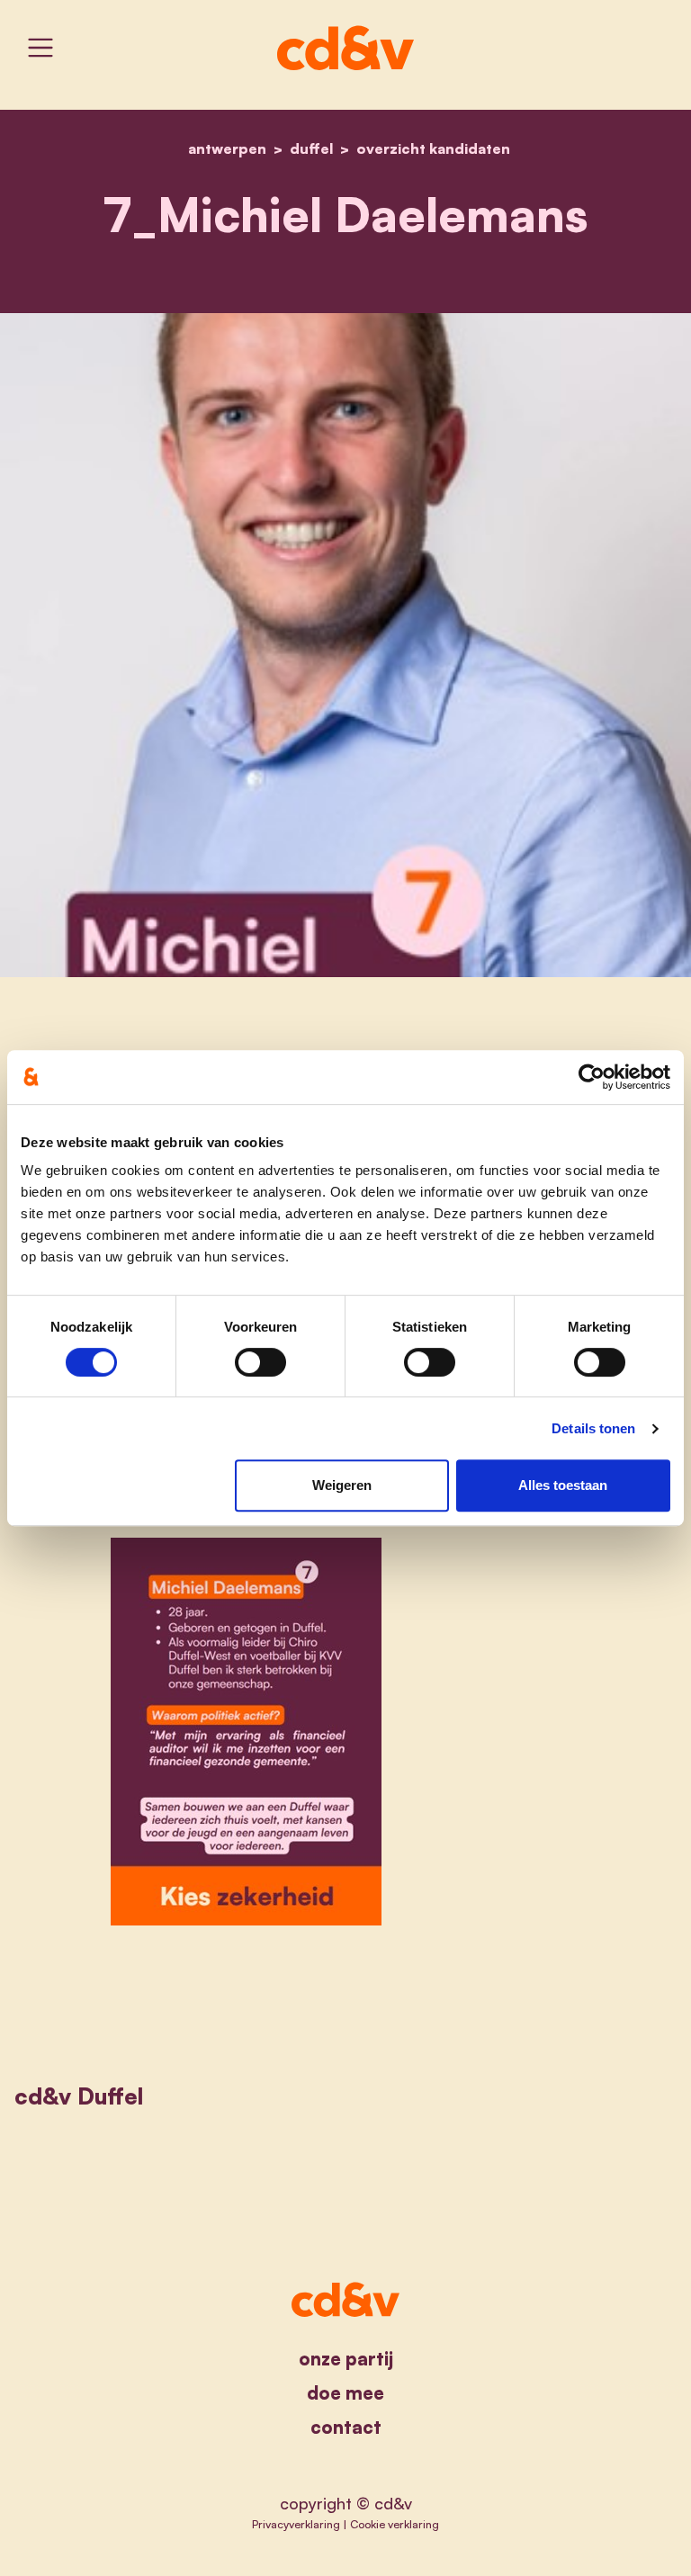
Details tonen (593, 1428)
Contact (346, 2427)
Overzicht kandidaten (433, 148)
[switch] (260, 1362)
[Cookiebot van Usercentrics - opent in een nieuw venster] (592, 1077)
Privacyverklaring (296, 2524)
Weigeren (342, 1485)
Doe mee (345, 2393)
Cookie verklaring (395, 2524)
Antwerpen (227, 148)
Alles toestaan (563, 1485)
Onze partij (346, 2359)
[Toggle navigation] (40, 48)
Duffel (311, 148)
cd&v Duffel (79, 2096)
